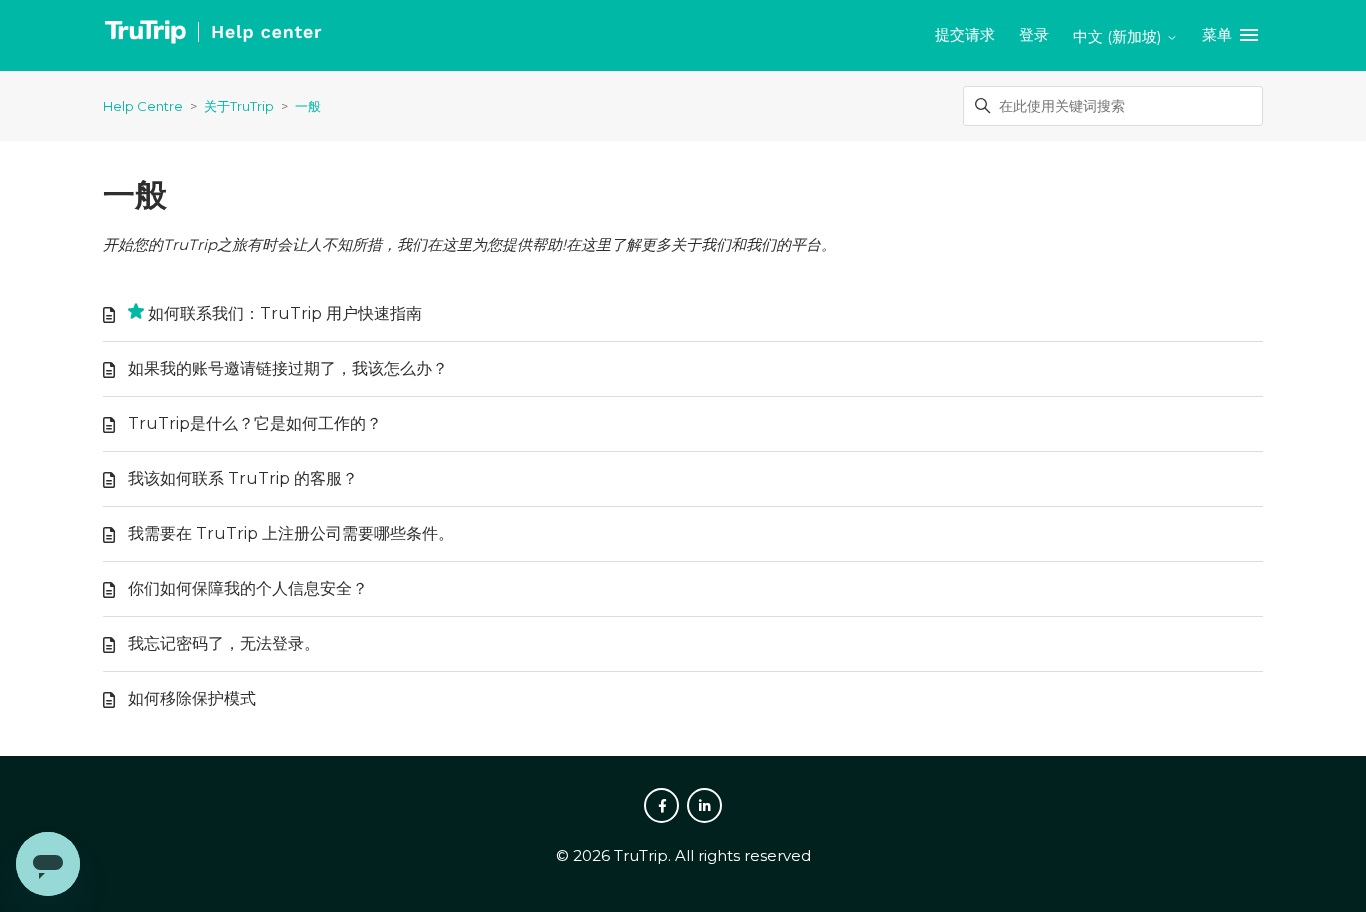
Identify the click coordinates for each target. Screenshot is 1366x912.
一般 (308, 106)
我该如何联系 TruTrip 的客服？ (243, 478)
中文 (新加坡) (1119, 36)
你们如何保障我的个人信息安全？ (248, 588)
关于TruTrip (239, 106)
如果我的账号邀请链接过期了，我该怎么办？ (288, 368)
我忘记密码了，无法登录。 (224, 643)
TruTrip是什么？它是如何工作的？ (255, 423)
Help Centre (143, 106)
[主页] (212, 35)
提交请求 (965, 34)
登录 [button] (1034, 34)
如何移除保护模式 (192, 698)
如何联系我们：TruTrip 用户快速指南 (285, 313)
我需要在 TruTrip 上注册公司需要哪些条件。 (291, 533)
